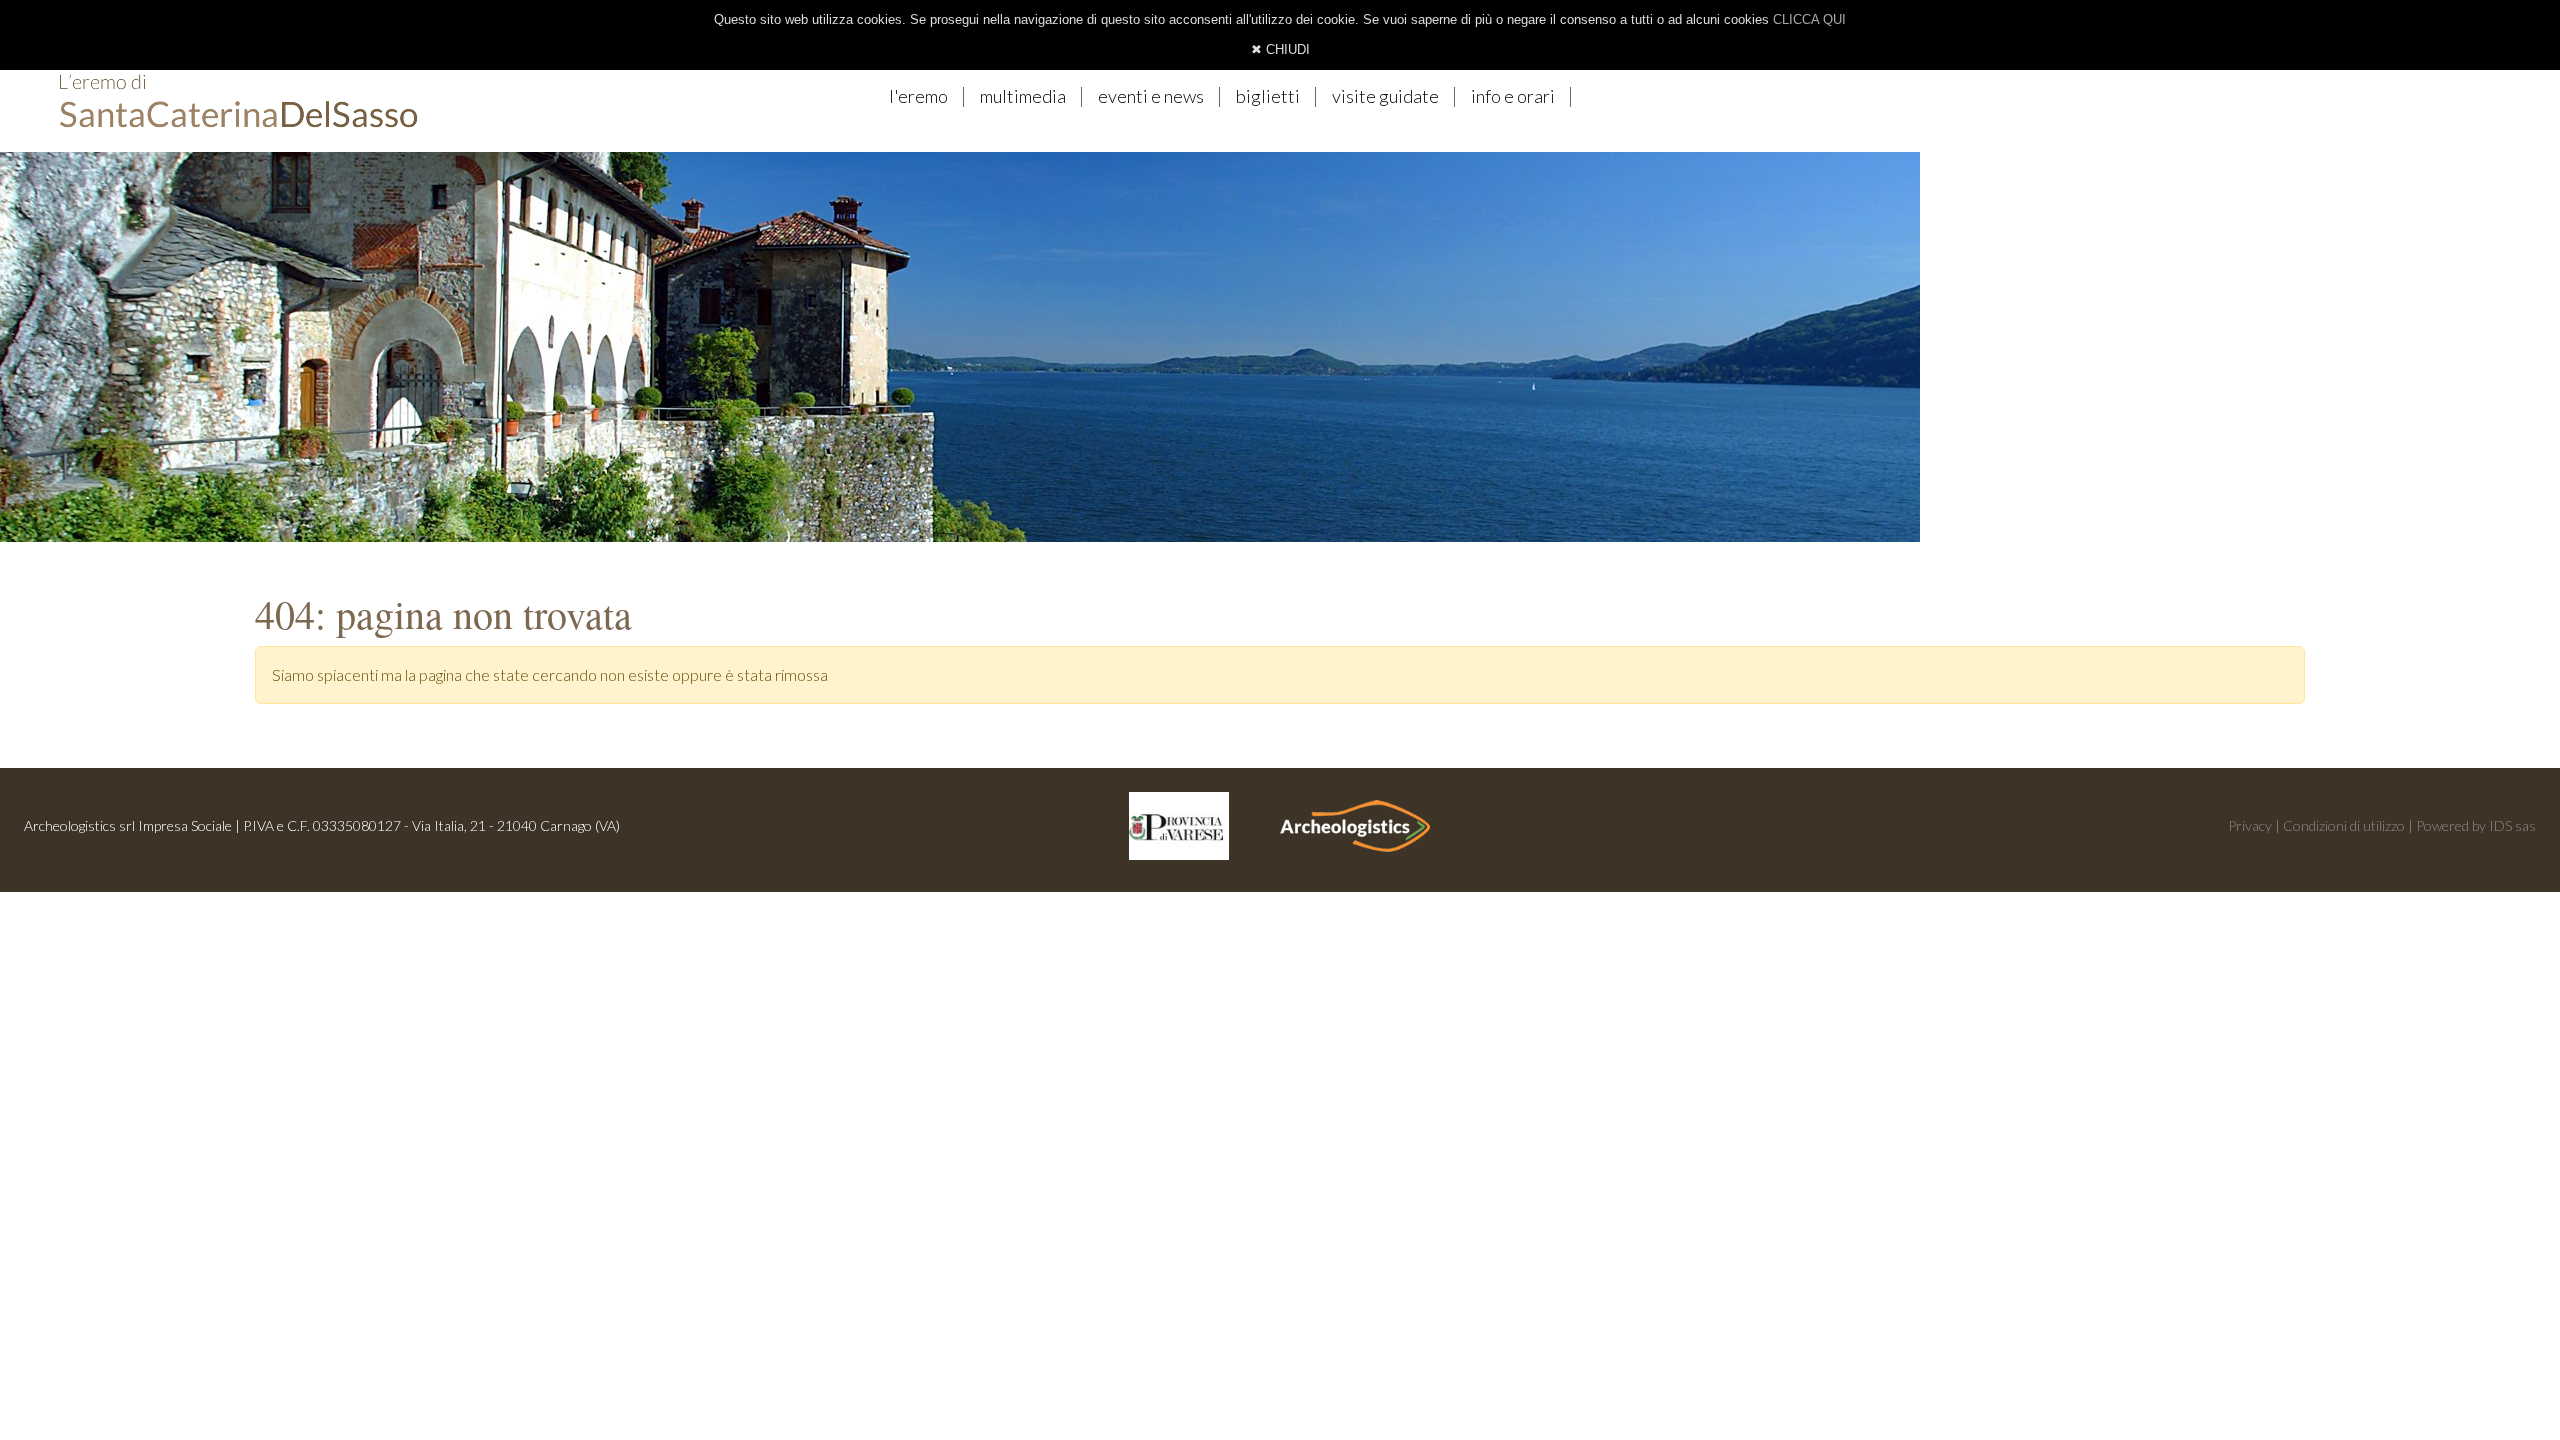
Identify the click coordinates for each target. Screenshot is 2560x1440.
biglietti (1268, 96)
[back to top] (2505, 1377)
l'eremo (918, 96)
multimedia (1023, 96)
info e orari (1513, 96)
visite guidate (1385, 96)
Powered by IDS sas (2476, 825)
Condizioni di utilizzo (2344, 825)
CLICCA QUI (1809, 19)
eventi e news (1151, 96)
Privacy (2250, 825)
